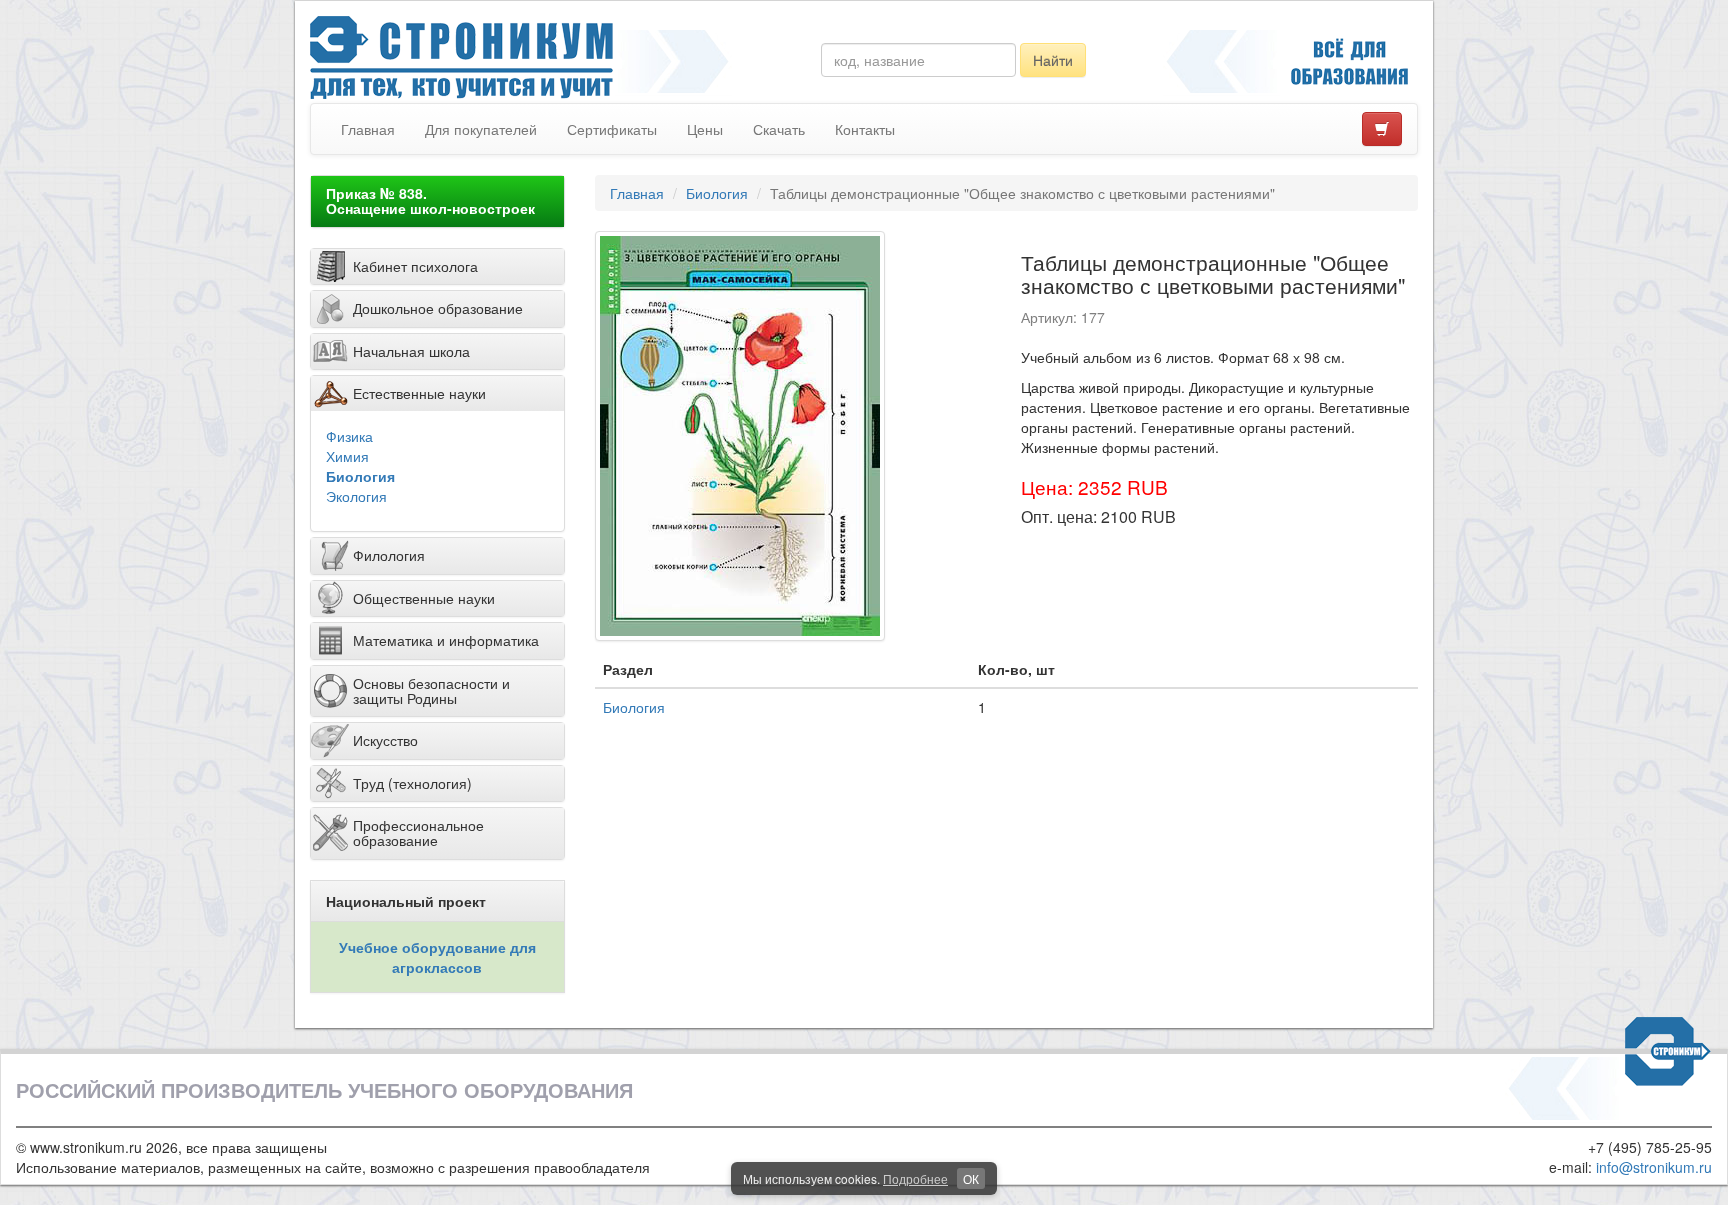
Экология (356, 496)
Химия (347, 456)
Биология (360, 476)
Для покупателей (481, 129)
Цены (705, 129)
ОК (971, 1178)
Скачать (779, 129)
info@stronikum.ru (1654, 1167)
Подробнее (915, 1178)
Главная (368, 129)
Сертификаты (612, 129)
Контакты (865, 129)
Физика (349, 436)
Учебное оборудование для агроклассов (437, 957)
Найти (1053, 60)
